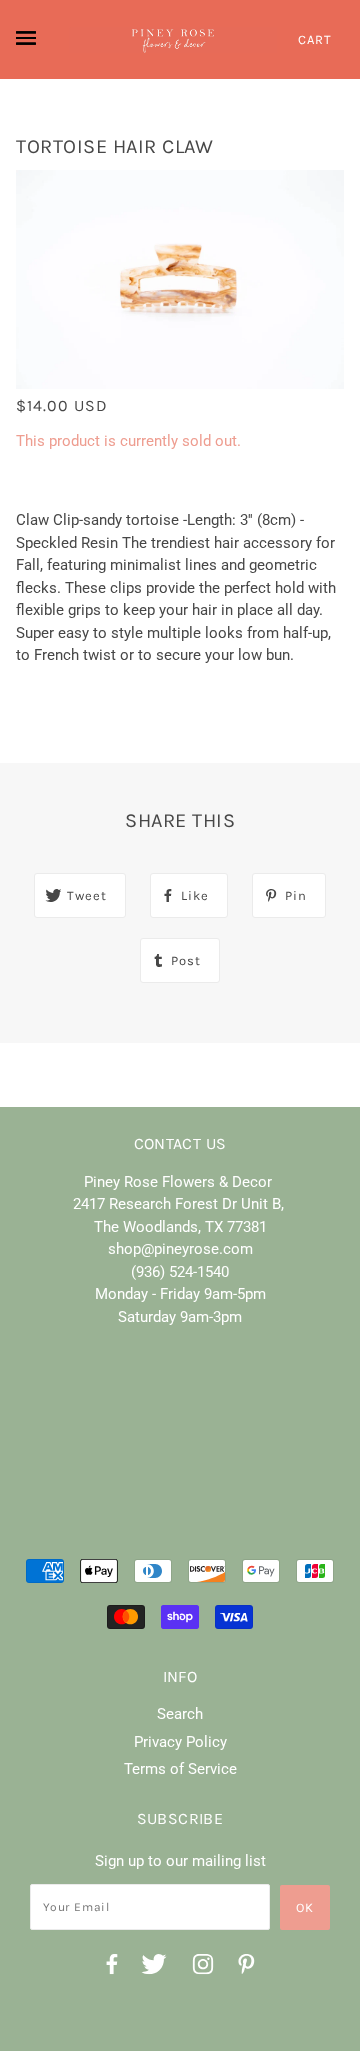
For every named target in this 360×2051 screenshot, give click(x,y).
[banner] (173, 40)
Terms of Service (180, 1769)
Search (180, 1714)
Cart (315, 39)
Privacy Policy (180, 1742)
